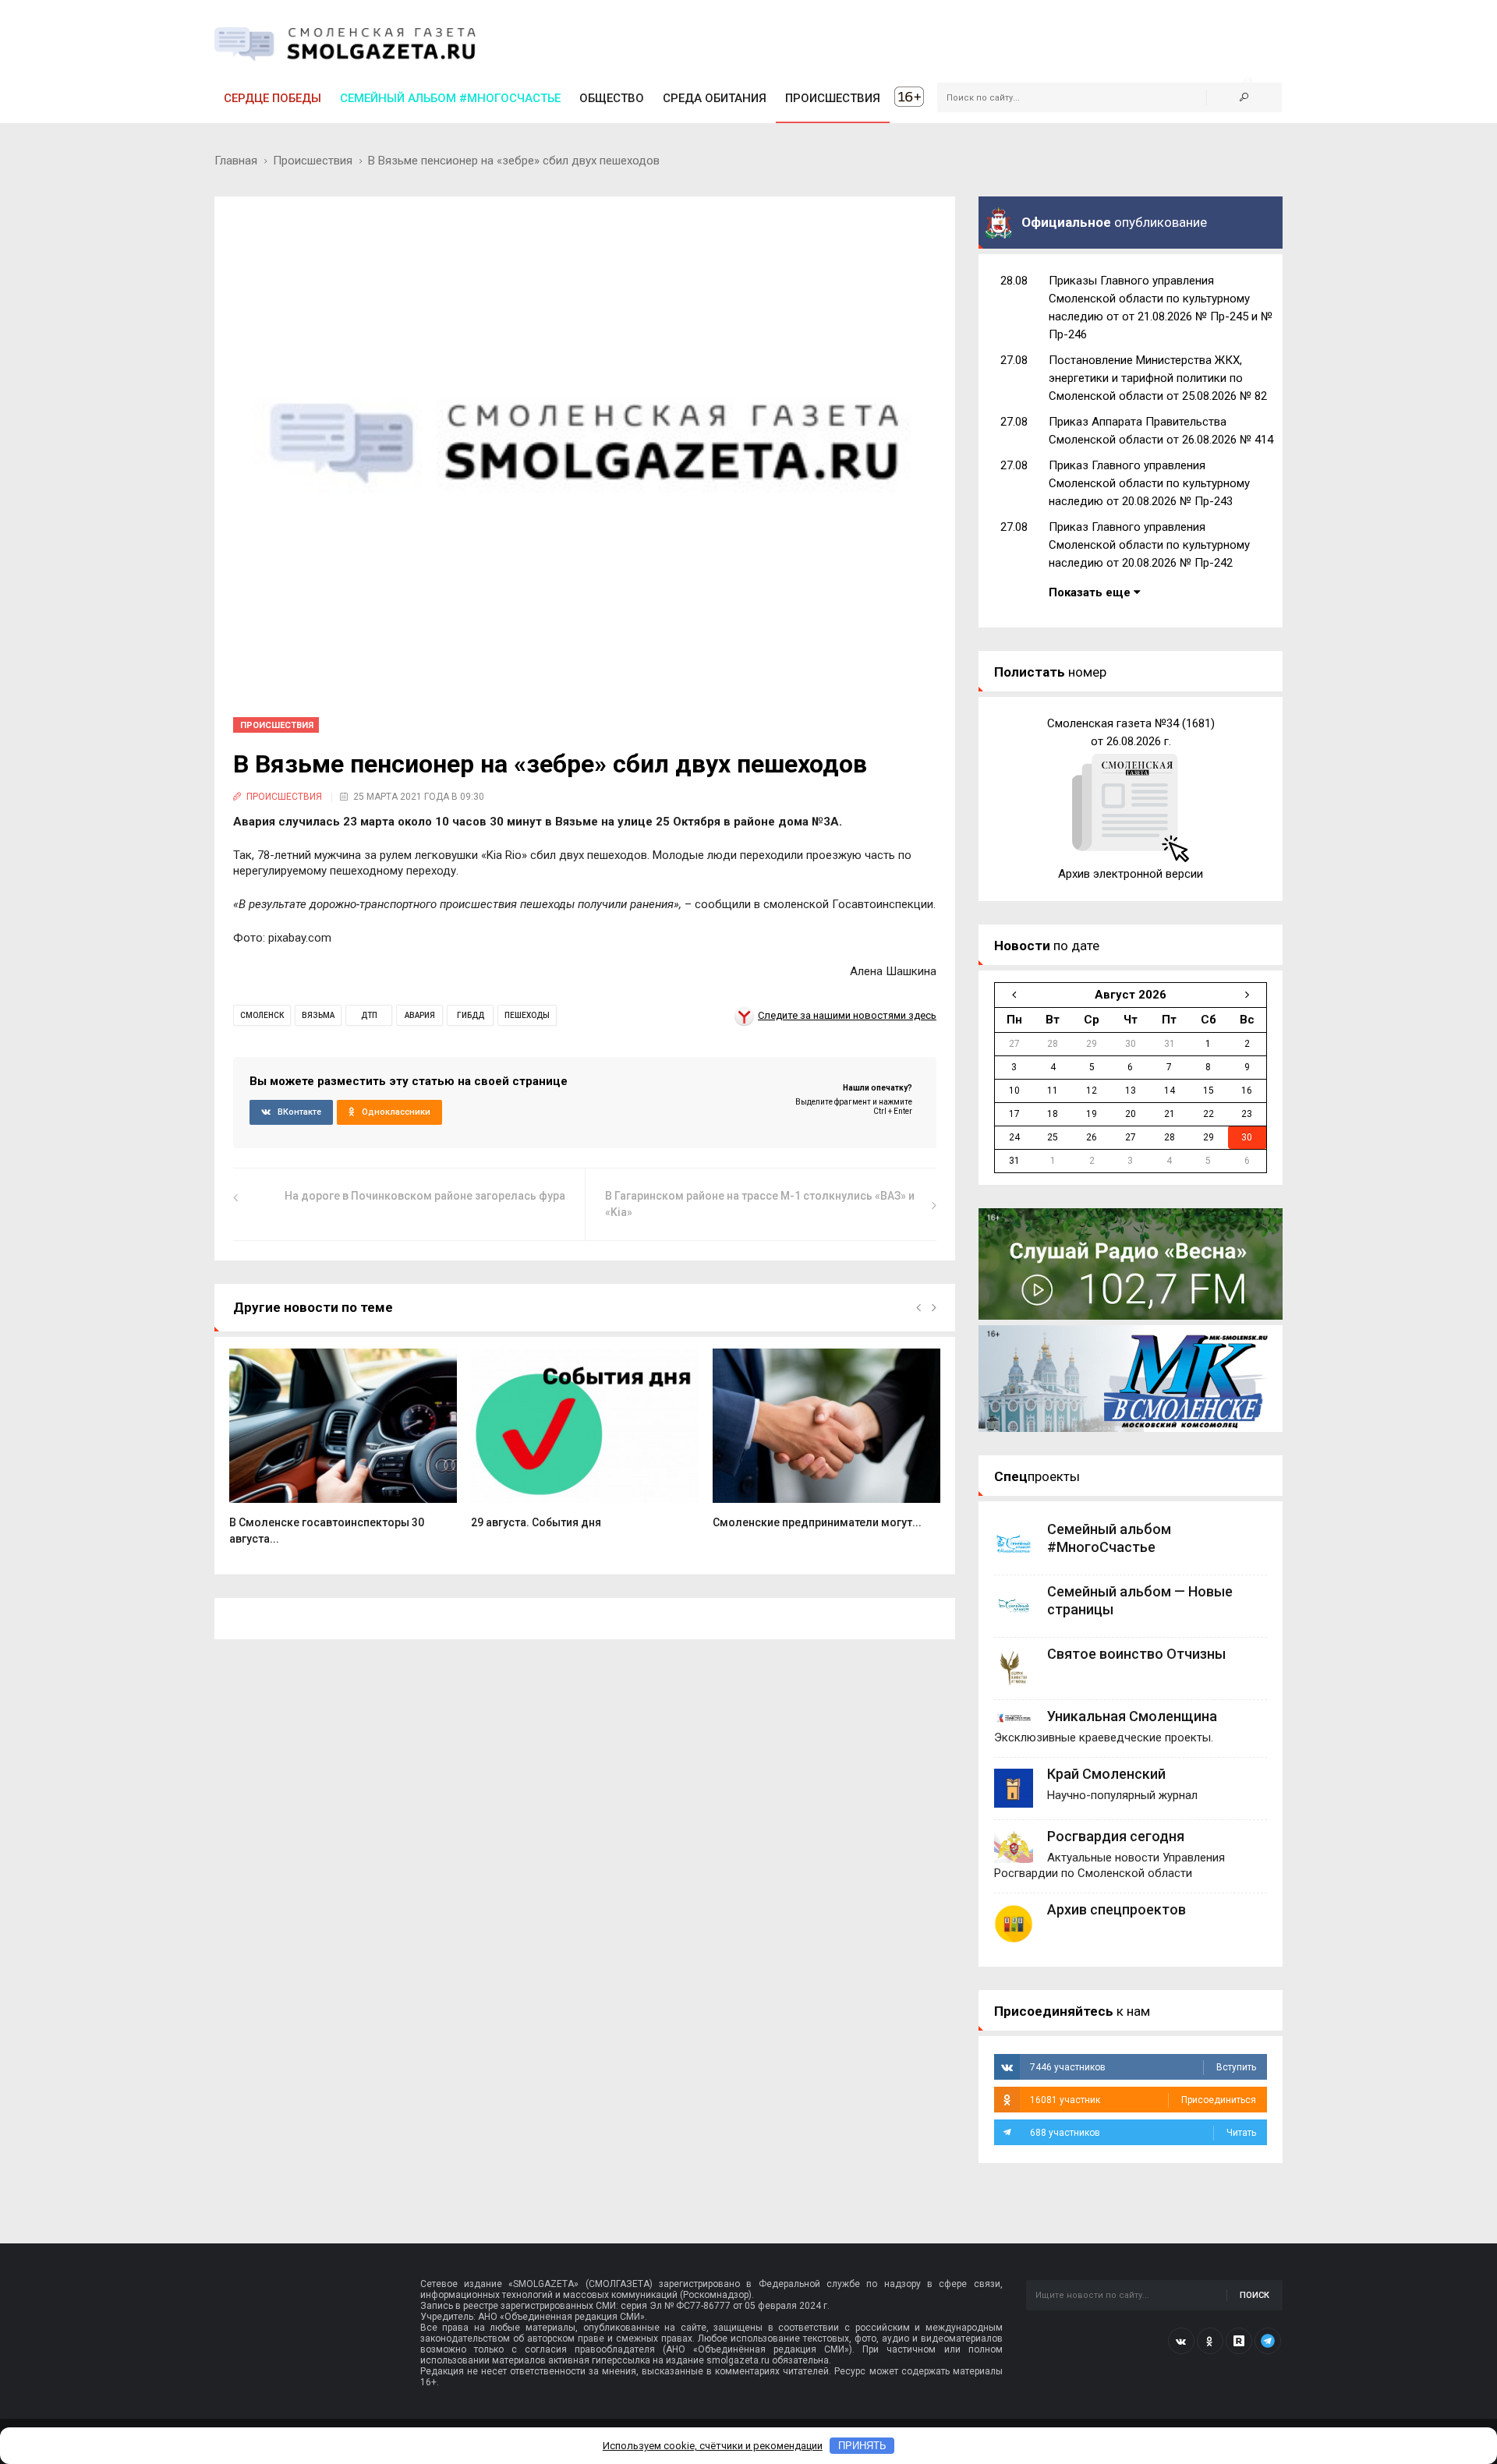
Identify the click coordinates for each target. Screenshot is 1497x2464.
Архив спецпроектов (1117, 1909)
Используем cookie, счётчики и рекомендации (713, 2446)
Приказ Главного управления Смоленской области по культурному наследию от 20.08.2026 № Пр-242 (1149, 545)
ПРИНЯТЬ (862, 2446)
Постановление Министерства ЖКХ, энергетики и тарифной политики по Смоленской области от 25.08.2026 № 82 (1158, 378)
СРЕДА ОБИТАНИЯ (715, 98)
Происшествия (313, 161)
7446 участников (1143, 2067)
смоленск (262, 1015)
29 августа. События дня (536, 1522)
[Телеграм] (1268, 2341)
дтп (369, 1015)
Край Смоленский (1106, 1774)
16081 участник (1143, 2100)
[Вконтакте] (1181, 2341)
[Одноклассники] (1210, 2341)
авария (420, 1015)
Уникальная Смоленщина (1132, 1716)
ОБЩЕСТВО (612, 98)
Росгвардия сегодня (1116, 1836)
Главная (236, 161)
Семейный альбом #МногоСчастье (450, 98)
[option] (343, 1455)
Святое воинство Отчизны (1136, 1654)
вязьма (318, 1015)
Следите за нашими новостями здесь (847, 1015)
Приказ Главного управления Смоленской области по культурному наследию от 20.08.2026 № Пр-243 (1149, 483)
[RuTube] (1239, 2341)
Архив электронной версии (1131, 874)
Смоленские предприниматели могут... (817, 1522)
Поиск (1255, 2295)
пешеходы (527, 1015)
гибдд (471, 1015)
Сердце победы (273, 98)
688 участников (1143, 2133)
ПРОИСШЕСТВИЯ (833, 98)
